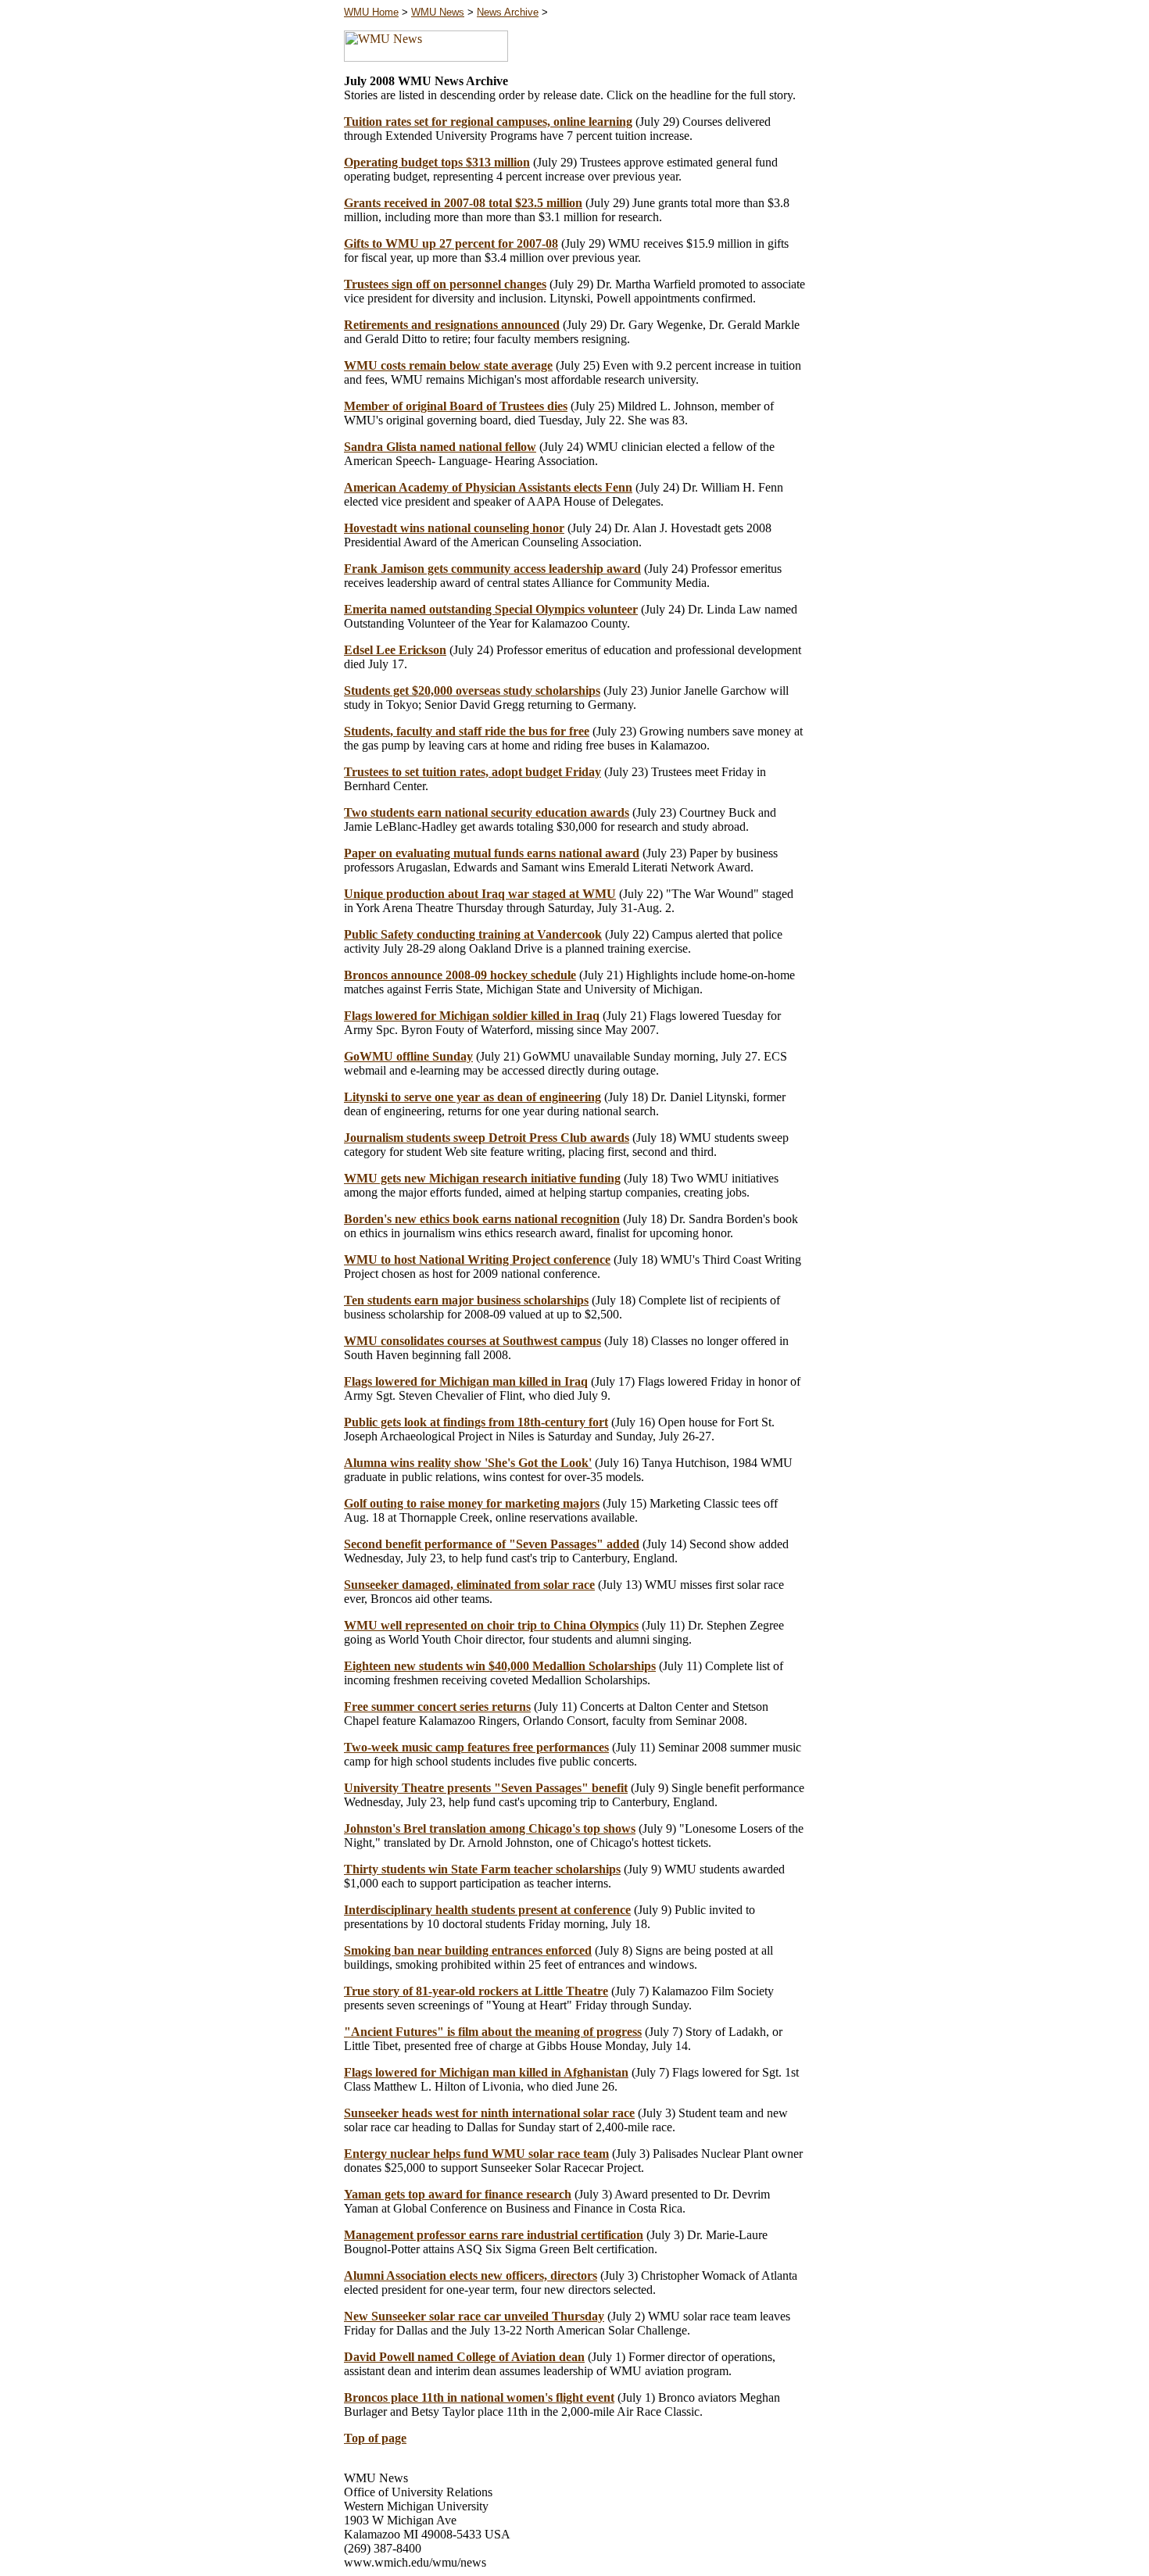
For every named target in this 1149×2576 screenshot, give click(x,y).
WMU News (438, 12)
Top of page (375, 2438)
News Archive (508, 12)
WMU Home (371, 12)
